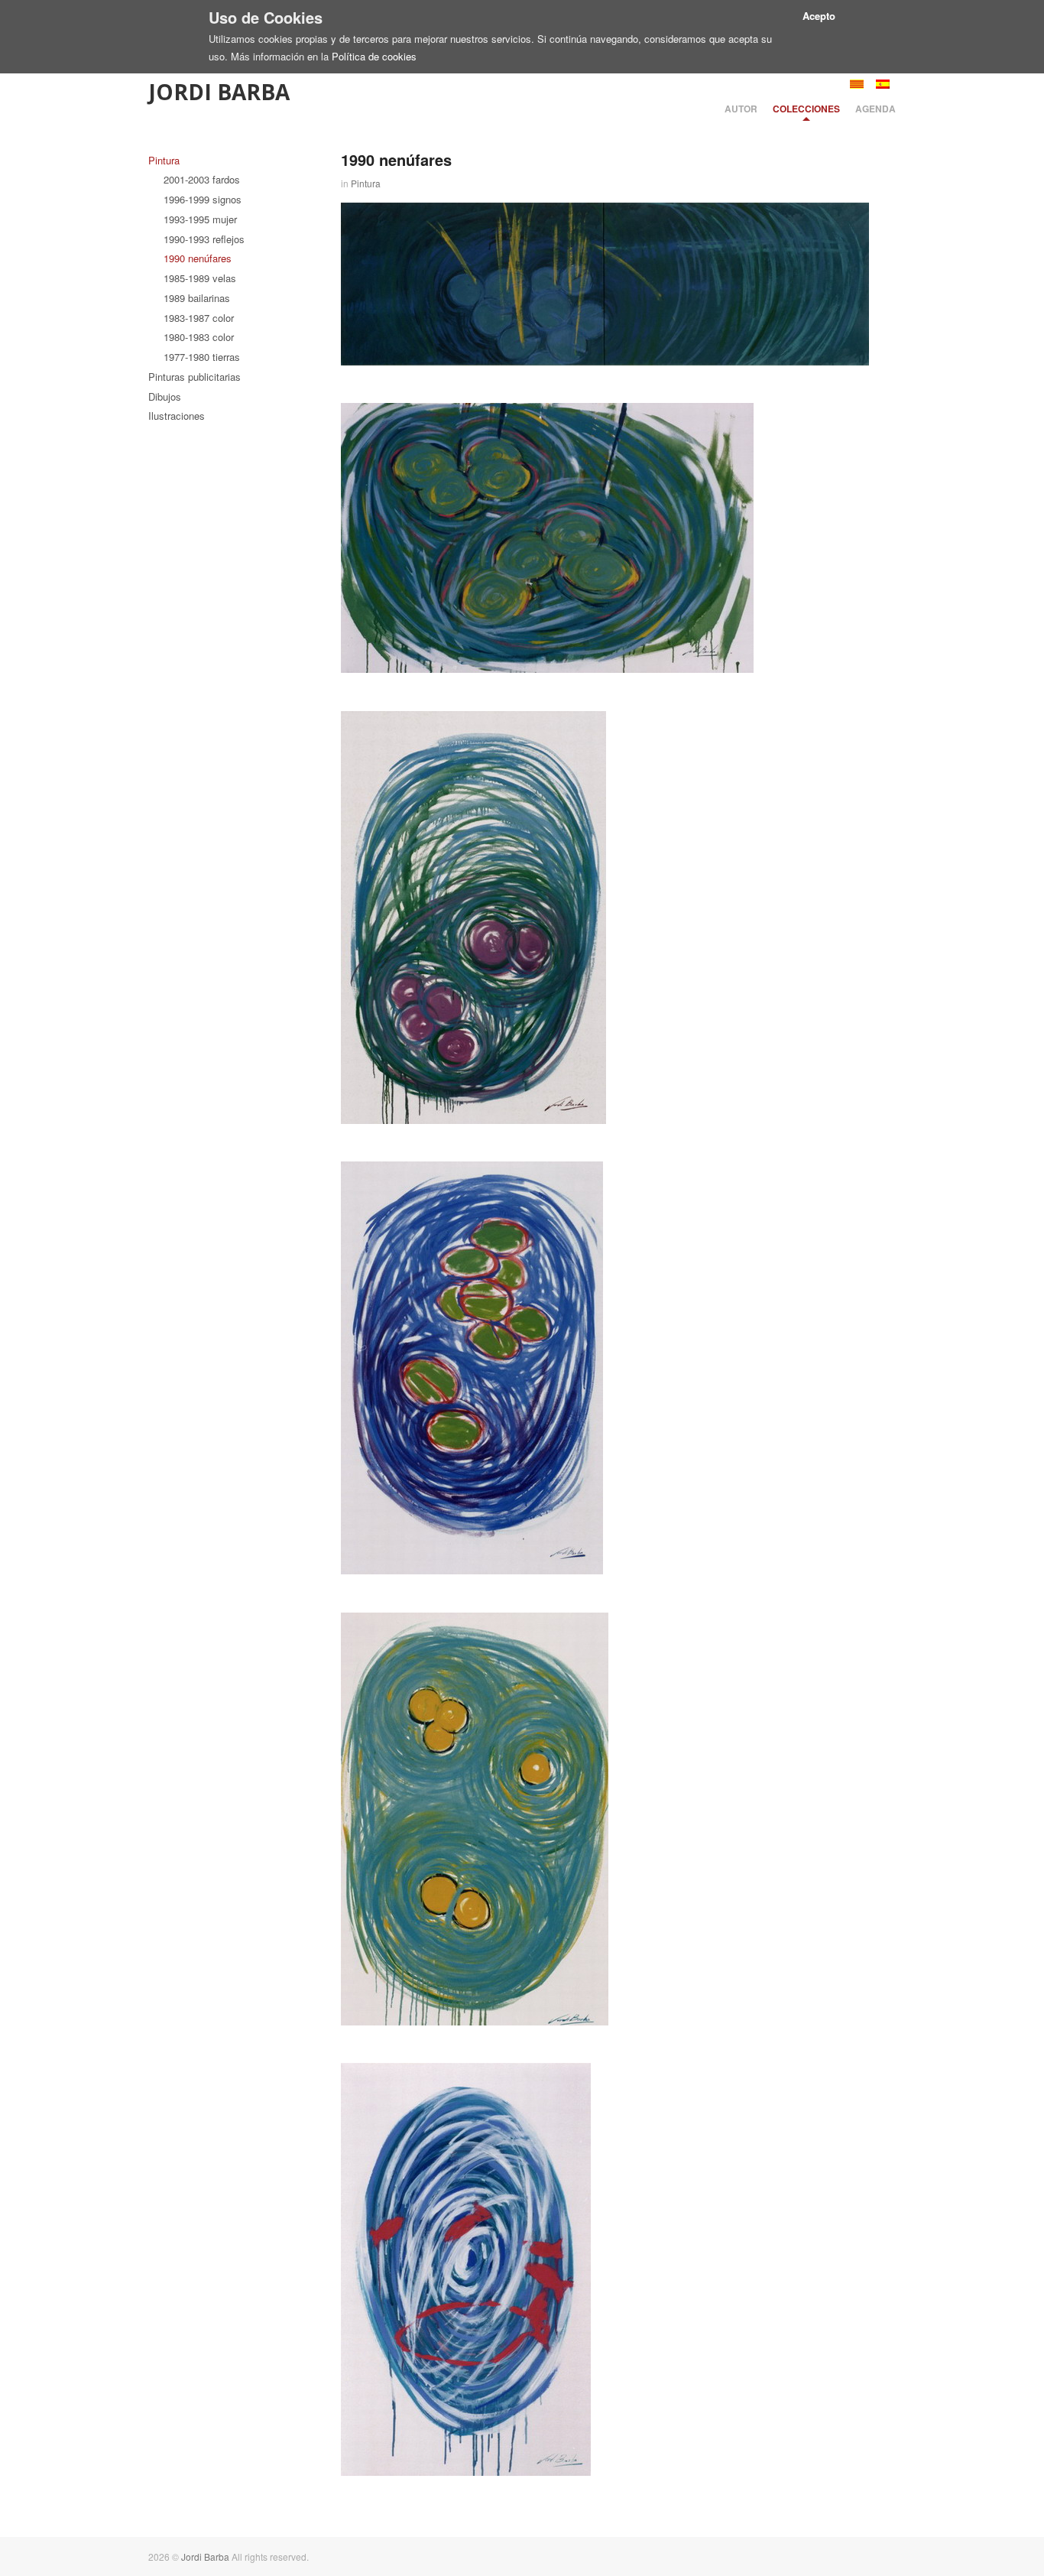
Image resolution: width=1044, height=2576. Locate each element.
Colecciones (806, 109)
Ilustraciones (177, 416)
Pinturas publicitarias (195, 377)
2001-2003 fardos (202, 179)
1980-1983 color (199, 337)
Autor (741, 109)
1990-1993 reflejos (204, 239)
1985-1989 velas (200, 278)
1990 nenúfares (198, 258)
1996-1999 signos (203, 199)
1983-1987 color (199, 318)
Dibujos (165, 396)
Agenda (875, 109)
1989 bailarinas (197, 298)
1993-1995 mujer (200, 219)
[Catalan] (857, 84)
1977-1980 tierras (202, 357)
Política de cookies (374, 56)
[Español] (883, 84)
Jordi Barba (219, 92)
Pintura (164, 160)
